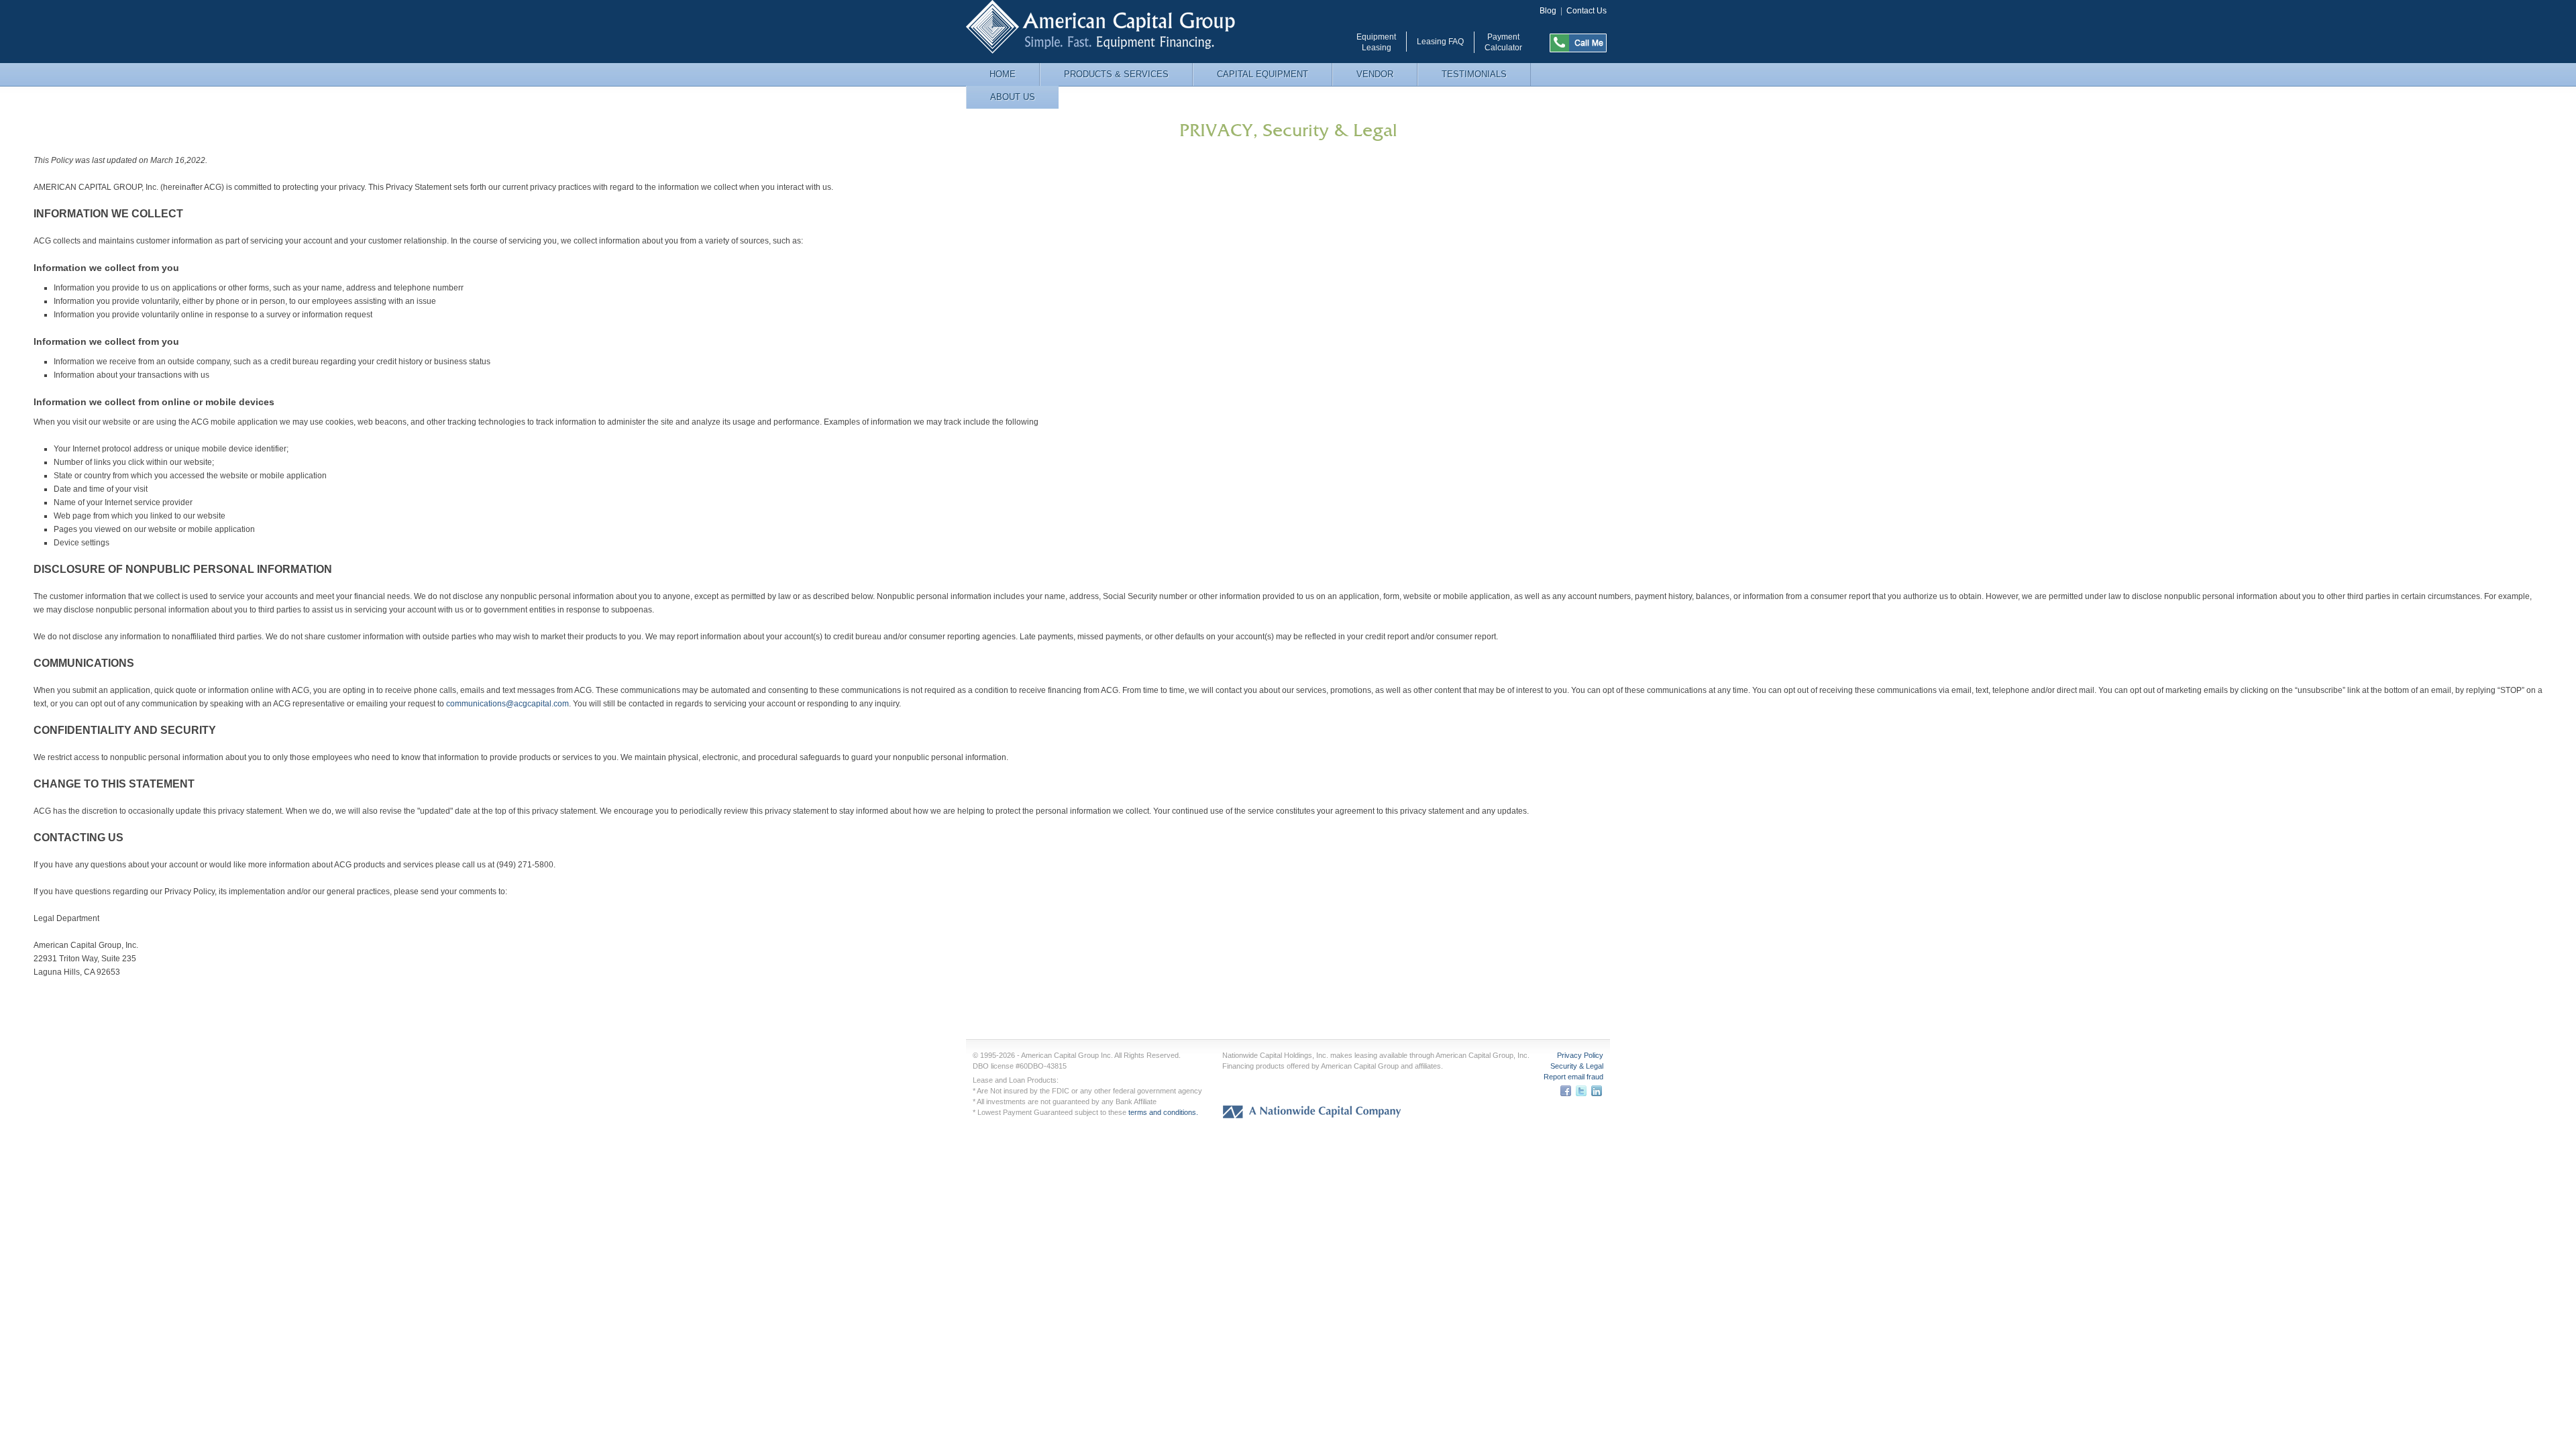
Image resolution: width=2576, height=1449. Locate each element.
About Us (1013, 97)
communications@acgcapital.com (507, 704)
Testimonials (1474, 74)
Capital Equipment (1263, 74)
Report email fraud (1573, 1077)
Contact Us (1587, 11)
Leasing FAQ (1440, 42)
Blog (1548, 11)
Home (1003, 74)
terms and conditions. (1163, 1112)
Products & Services (1116, 74)
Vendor (1375, 74)
